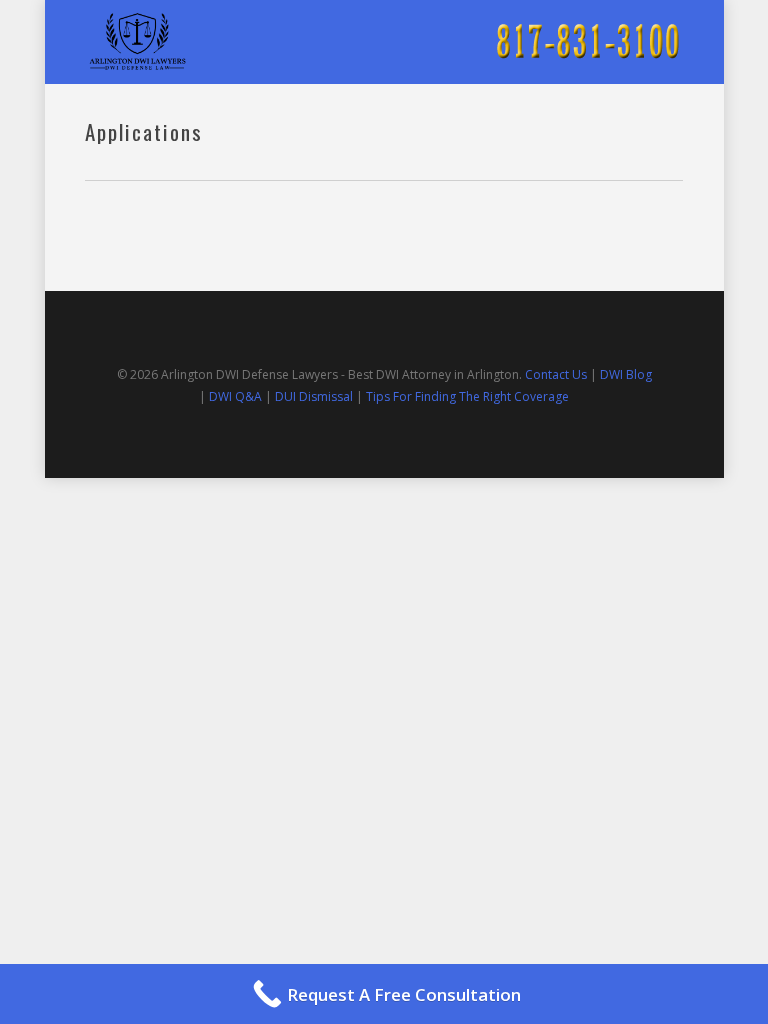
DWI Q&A (235, 396)
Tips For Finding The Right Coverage (467, 396)
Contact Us (556, 374)
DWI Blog (626, 374)
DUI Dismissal (314, 396)
